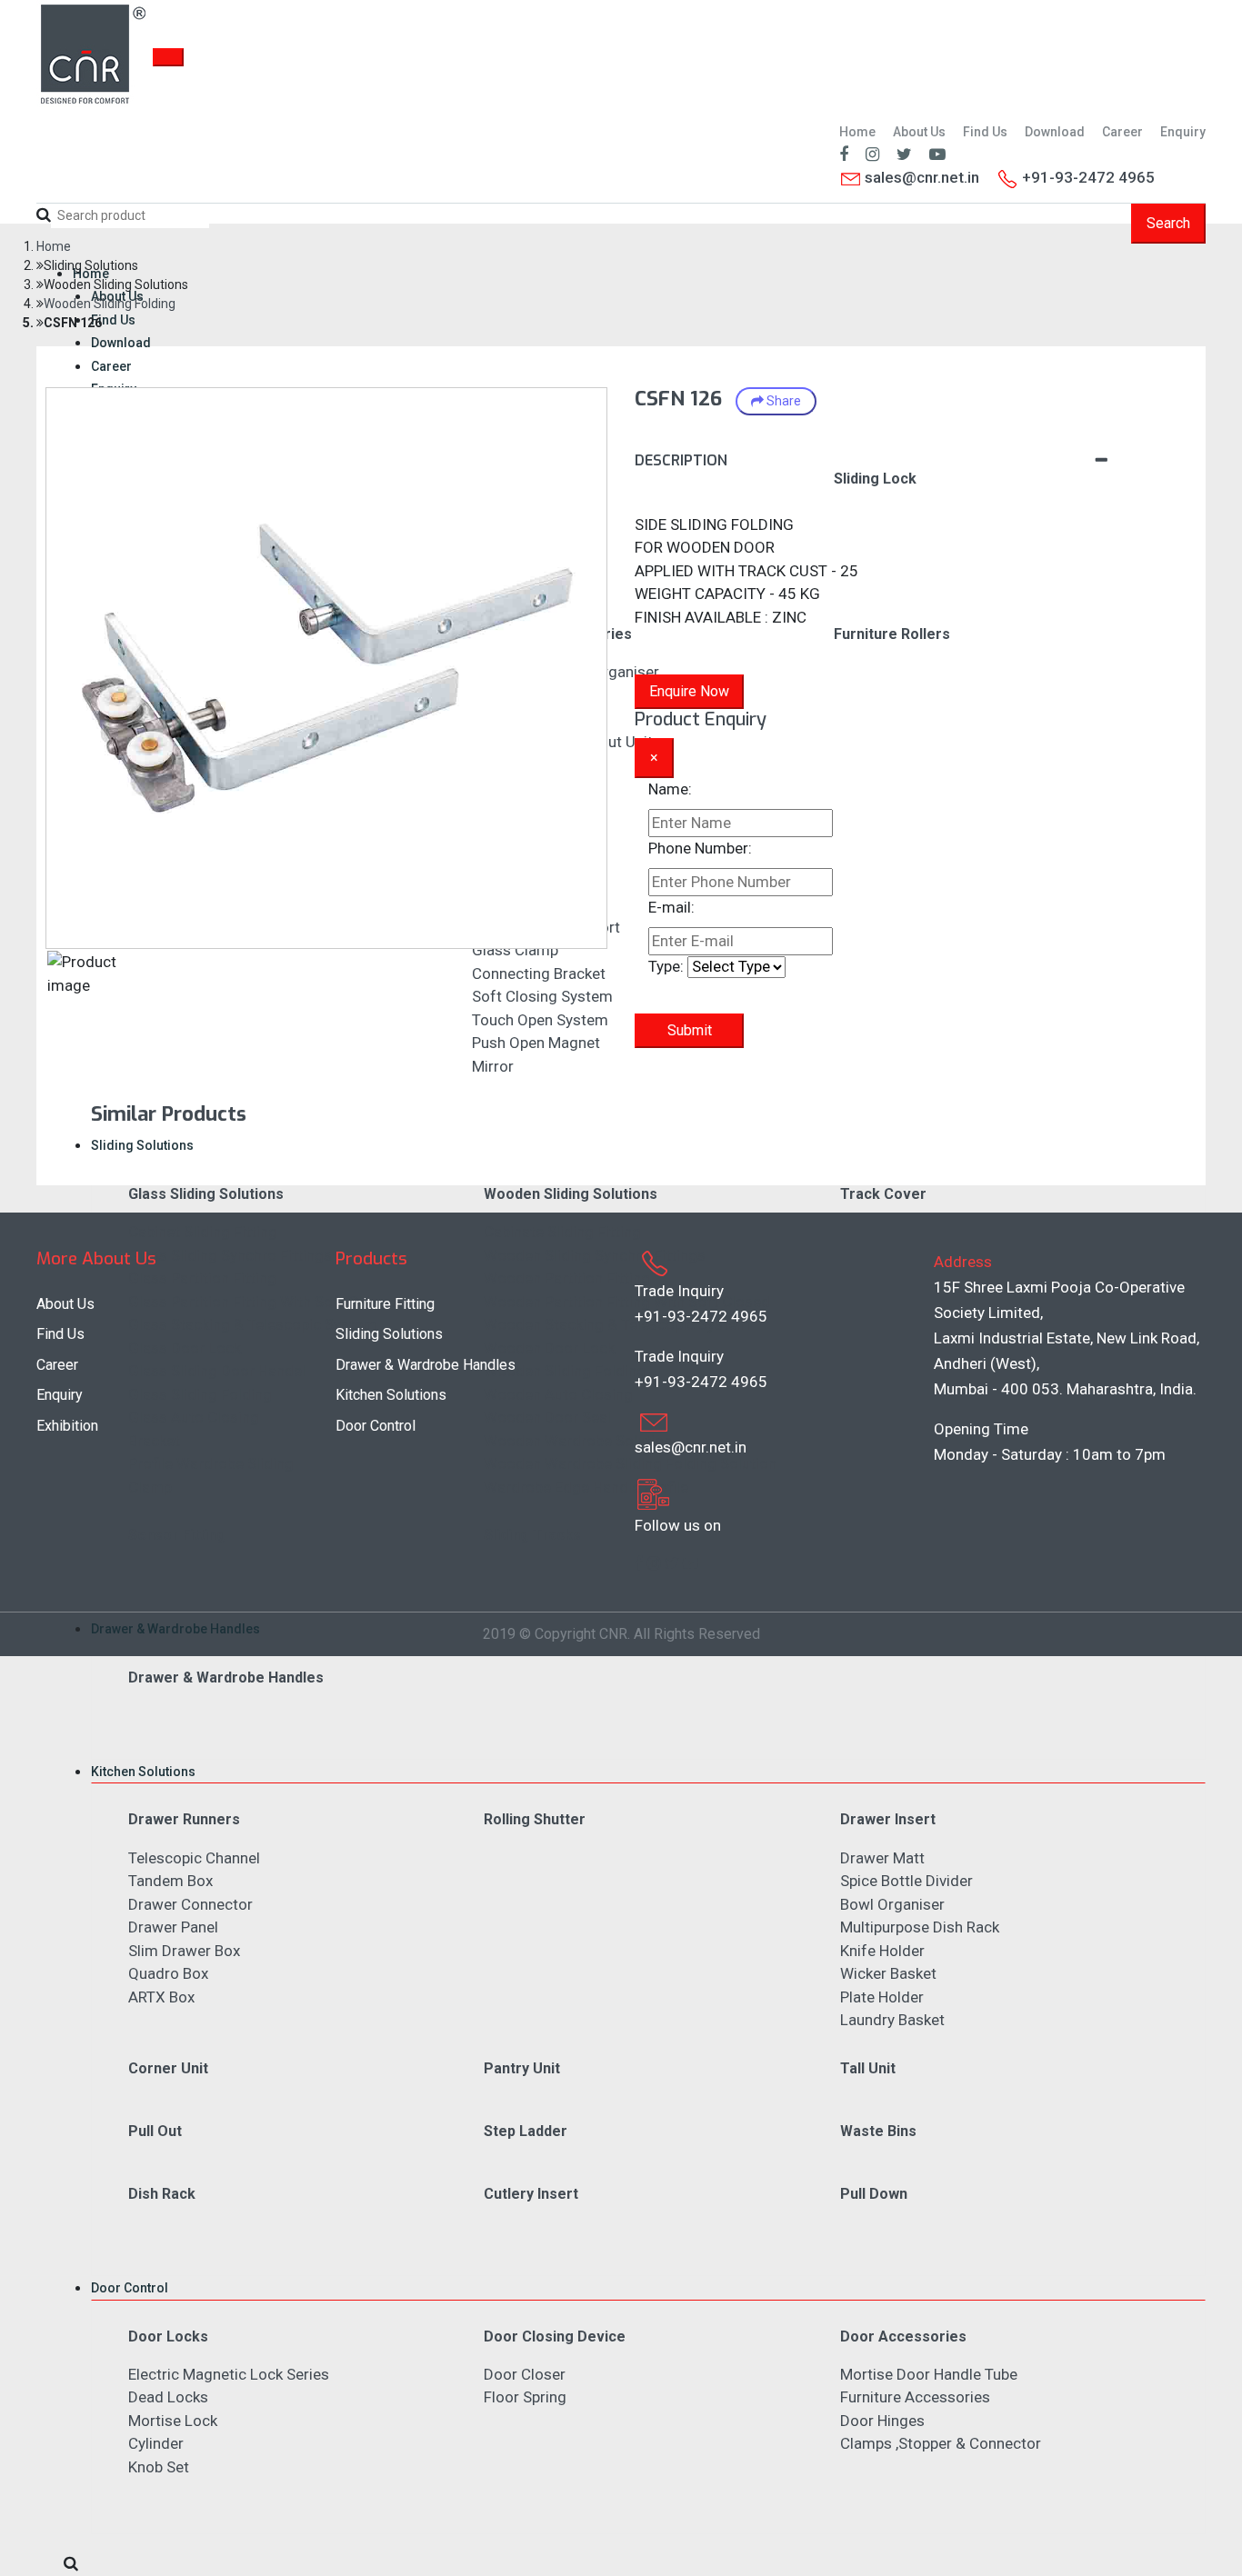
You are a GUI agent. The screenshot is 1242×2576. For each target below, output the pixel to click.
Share (782, 401)
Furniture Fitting (385, 1304)
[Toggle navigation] (168, 57)
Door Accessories (903, 2336)
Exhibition (67, 1426)
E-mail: (671, 907)
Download (1055, 132)
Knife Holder (882, 1951)
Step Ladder (526, 2131)
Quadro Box (168, 1973)
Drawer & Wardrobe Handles (175, 1629)
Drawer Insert (888, 1819)
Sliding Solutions (142, 1145)
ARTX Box (161, 1997)
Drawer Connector (190, 1904)
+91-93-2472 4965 (701, 1316)
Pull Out (155, 2131)
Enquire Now (689, 691)
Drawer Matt (882, 1858)
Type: (666, 966)
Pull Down (874, 2194)
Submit (690, 1030)
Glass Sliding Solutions (206, 1194)
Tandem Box (170, 1881)
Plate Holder (882, 1997)
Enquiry (1183, 132)
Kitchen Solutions (143, 1772)
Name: (670, 789)
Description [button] (681, 460)
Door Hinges (882, 2421)
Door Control (130, 2288)
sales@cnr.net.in (920, 177)
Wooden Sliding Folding (110, 304)
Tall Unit (868, 2068)
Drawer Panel (173, 1927)
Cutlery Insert (531, 2194)
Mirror (493, 1066)
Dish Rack (162, 2194)
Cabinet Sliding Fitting (203, 1232)
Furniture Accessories (915, 2397)
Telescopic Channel (194, 1858)
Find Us (985, 132)
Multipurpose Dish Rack (920, 1927)
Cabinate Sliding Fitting (562, 1232)
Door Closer (525, 2374)
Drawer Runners (184, 1819)
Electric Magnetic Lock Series (229, 2374)
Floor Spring (525, 2397)
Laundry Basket (892, 2020)
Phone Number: (700, 848)
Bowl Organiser (892, 1904)
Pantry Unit (522, 2068)
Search (1168, 223)
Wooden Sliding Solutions (571, 1194)
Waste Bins (878, 2131)
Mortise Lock (173, 2421)
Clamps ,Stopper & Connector (941, 2443)
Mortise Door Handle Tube (929, 2374)
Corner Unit (168, 2068)
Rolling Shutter (535, 1819)
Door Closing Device (555, 2336)
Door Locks (168, 2336)
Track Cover (883, 1194)
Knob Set (159, 2467)
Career (1122, 132)
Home (857, 132)
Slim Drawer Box (184, 1951)
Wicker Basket (888, 1973)
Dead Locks (168, 2397)
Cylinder (156, 2443)
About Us (919, 132)
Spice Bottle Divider (906, 1881)
